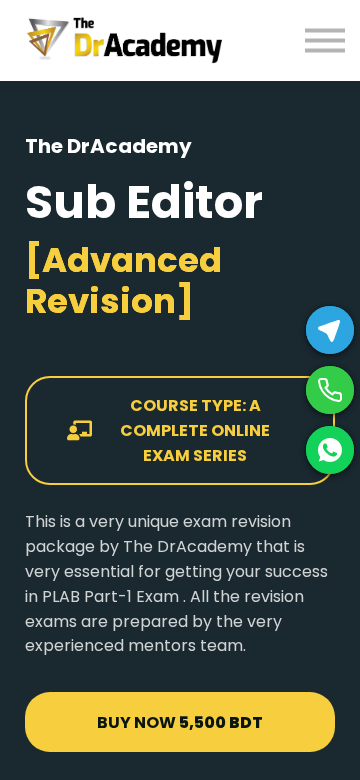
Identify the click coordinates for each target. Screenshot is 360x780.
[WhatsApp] (330, 450)
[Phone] (330, 390)
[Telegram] (330, 330)
